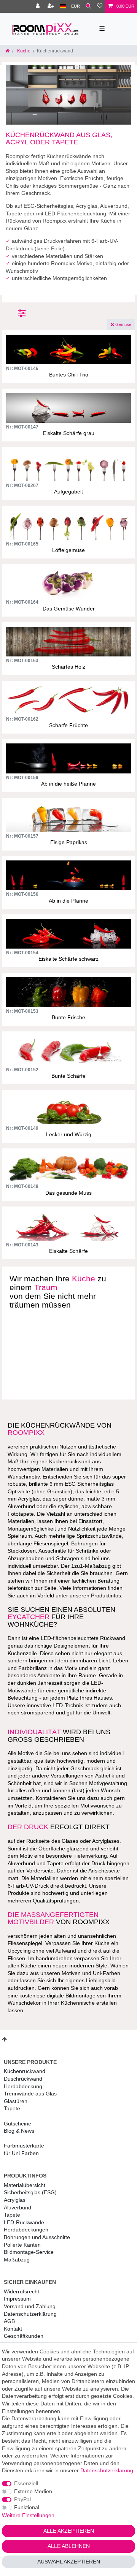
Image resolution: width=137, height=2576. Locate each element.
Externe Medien (33, 2491)
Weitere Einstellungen (28, 2515)
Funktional (27, 2507)
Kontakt (13, 2329)
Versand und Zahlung (30, 2306)
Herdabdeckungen (26, 2230)
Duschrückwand (23, 2079)
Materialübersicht (25, 2185)
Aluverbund (18, 2208)
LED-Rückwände (24, 2222)
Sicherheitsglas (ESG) (30, 2192)
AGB (9, 2321)
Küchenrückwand (25, 2071)
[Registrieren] (51, 6)
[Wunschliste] (100, 6)
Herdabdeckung (23, 2086)
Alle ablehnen (69, 2546)
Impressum (17, 2299)
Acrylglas (15, 2200)
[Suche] (88, 6)
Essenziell (26, 2483)
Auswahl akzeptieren (69, 2562)
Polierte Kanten (22, 2245)
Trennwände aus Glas (30, 2094)
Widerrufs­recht (22, 2291)
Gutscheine (18, 2124)
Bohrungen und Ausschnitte (37, 2237)
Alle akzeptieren (69, 2531)
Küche (23, 51)
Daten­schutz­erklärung (30, 2314)
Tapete (12, 2108)
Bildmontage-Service (29, 2252)
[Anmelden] (38, 6)
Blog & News (19, 2131)
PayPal (22, 2499)
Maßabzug (17, 2260)
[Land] (63, 6)
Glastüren (16, 2101)
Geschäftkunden (24, 2336)
